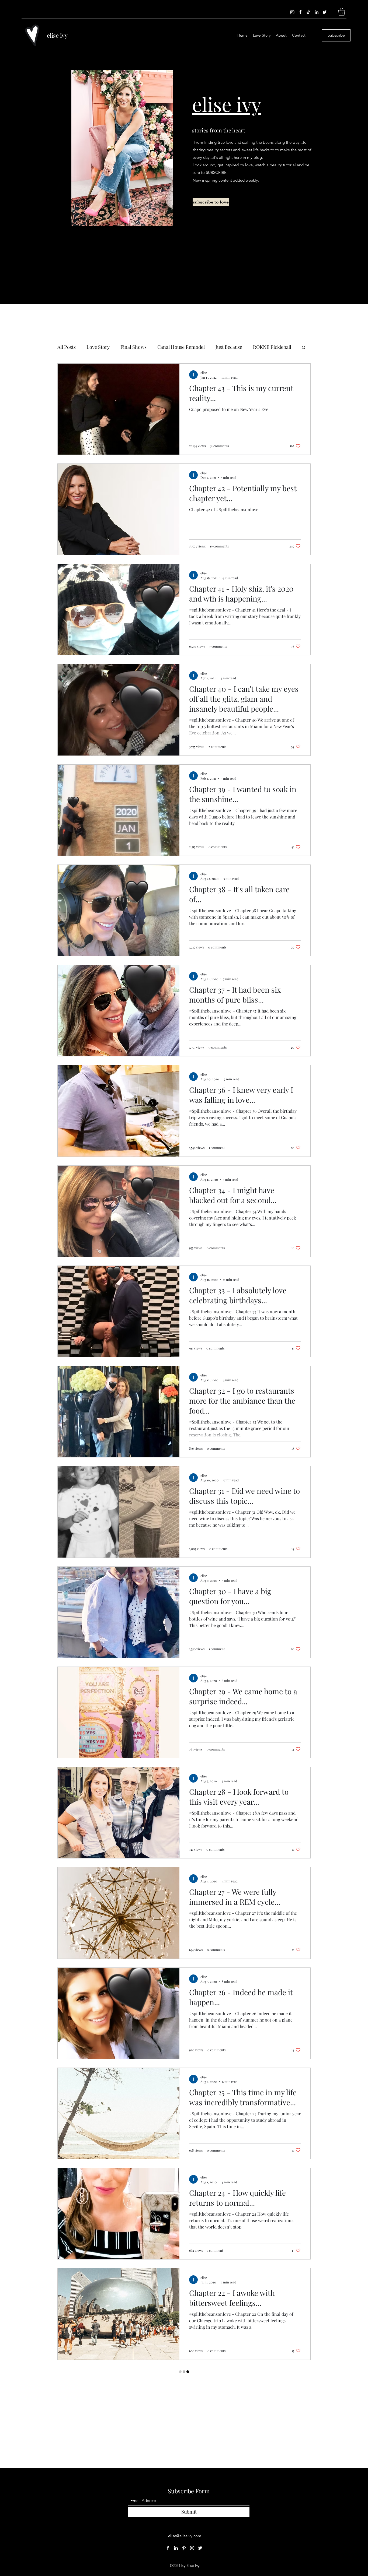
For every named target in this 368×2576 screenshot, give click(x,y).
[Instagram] (292, 12)
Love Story (98, 347)
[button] (342, 12)
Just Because (229, 347)
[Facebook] (300, 12)
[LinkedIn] (317, 12)
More (259, 347)
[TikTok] (308, 12)
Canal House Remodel (181, 347)
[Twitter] (325, 12)
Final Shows (133, 347)
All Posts (67, 347)
